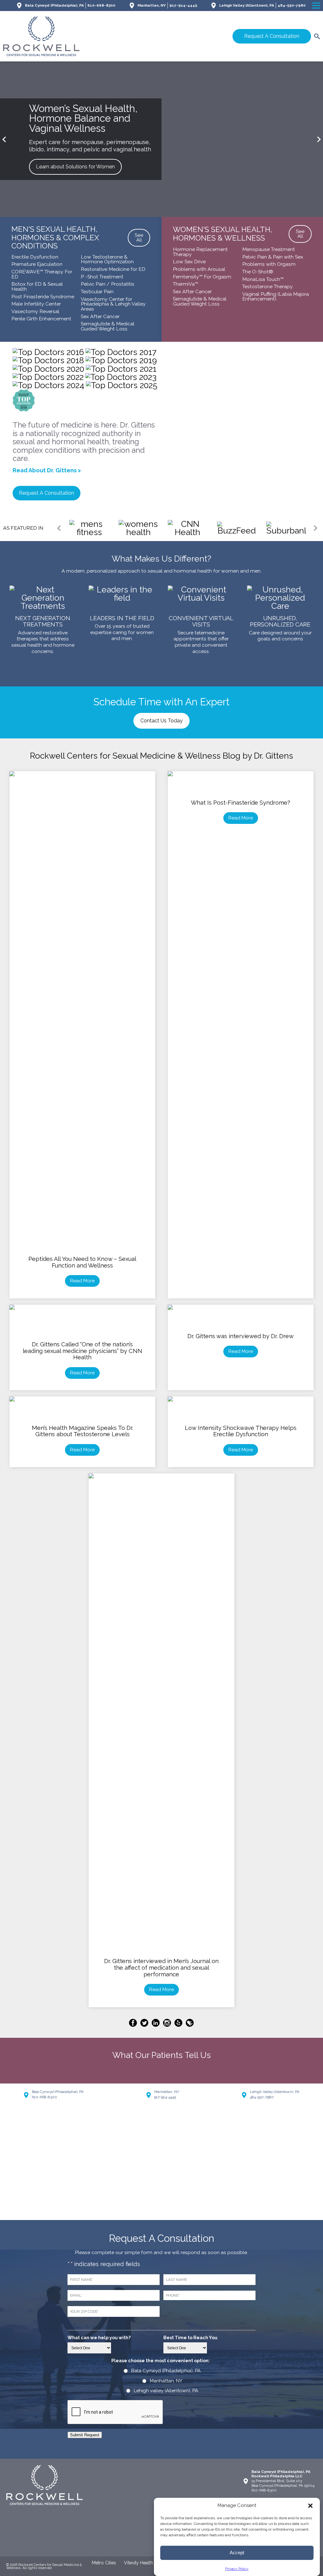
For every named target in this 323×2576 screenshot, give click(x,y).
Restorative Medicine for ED (113, 269)
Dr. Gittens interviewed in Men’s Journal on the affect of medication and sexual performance (161, 1967)
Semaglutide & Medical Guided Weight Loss (108, 326)
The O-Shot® (258, 272)
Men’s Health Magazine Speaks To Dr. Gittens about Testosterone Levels (82, 1431)
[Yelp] (179, 2024)
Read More (82, 1281)
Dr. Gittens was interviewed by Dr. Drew (241, 1336)
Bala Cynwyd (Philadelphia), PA (54, 5)
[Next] (318, 140)
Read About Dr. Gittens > (47, 470)
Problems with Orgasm (269, 264)
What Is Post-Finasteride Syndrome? (241, 803)
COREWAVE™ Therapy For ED (42, 274)
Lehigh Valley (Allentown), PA (247, 5)
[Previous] (5, 140)
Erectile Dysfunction (35, 257)
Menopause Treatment (269, 249)
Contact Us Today (161, 721)
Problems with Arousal (199, 269)
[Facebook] (134, 2024)
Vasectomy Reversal (35, 311)
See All (139, 238)
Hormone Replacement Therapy (200, 252)
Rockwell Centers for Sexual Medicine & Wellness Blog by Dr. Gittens (161, 756)
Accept (237, 2553)
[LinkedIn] (157, 2024)
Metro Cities (104, 2563)
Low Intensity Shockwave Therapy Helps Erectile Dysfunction (241, 1431)
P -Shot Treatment (102, 277)
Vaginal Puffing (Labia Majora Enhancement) (276, 297)
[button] (310, 2506)
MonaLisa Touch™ (263, 279)
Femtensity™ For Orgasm (202, 277)
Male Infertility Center (36, 304)
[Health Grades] (190, 2024)
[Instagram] (168, 2024)
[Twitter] (145, 2024)
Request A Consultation (272, 36)
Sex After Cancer (100, 316)
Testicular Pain (97, 291)
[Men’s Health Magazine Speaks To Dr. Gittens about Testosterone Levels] (82, 1409)
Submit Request (85, 2435)
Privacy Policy (237, 2569)
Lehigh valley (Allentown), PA (166, 2391)
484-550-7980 (292, 5)
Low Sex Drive (189, 262)
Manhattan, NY (152, 5)
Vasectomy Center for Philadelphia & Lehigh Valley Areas (113, 304)
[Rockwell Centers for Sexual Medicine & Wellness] (81, 36)
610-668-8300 (101, 5)
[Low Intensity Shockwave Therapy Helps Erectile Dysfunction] (241, 1409)
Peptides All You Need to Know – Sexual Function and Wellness (82, 1262)
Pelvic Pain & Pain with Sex (273, 257)
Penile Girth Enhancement (41, 319)
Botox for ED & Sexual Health (37, 286)
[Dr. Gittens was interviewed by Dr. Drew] (241, 1317)
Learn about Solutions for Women (75, 167)
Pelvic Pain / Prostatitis (108, 284)
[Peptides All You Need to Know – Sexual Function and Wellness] (82, 784)
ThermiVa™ (185, 284)
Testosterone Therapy (267, 286)
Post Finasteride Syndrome (43, 297)
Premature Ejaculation (37, 264)
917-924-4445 (183, 5)
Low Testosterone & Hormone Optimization (107, 259)
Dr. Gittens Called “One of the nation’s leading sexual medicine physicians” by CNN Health (82, 1351)
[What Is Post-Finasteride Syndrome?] (241, 784)
